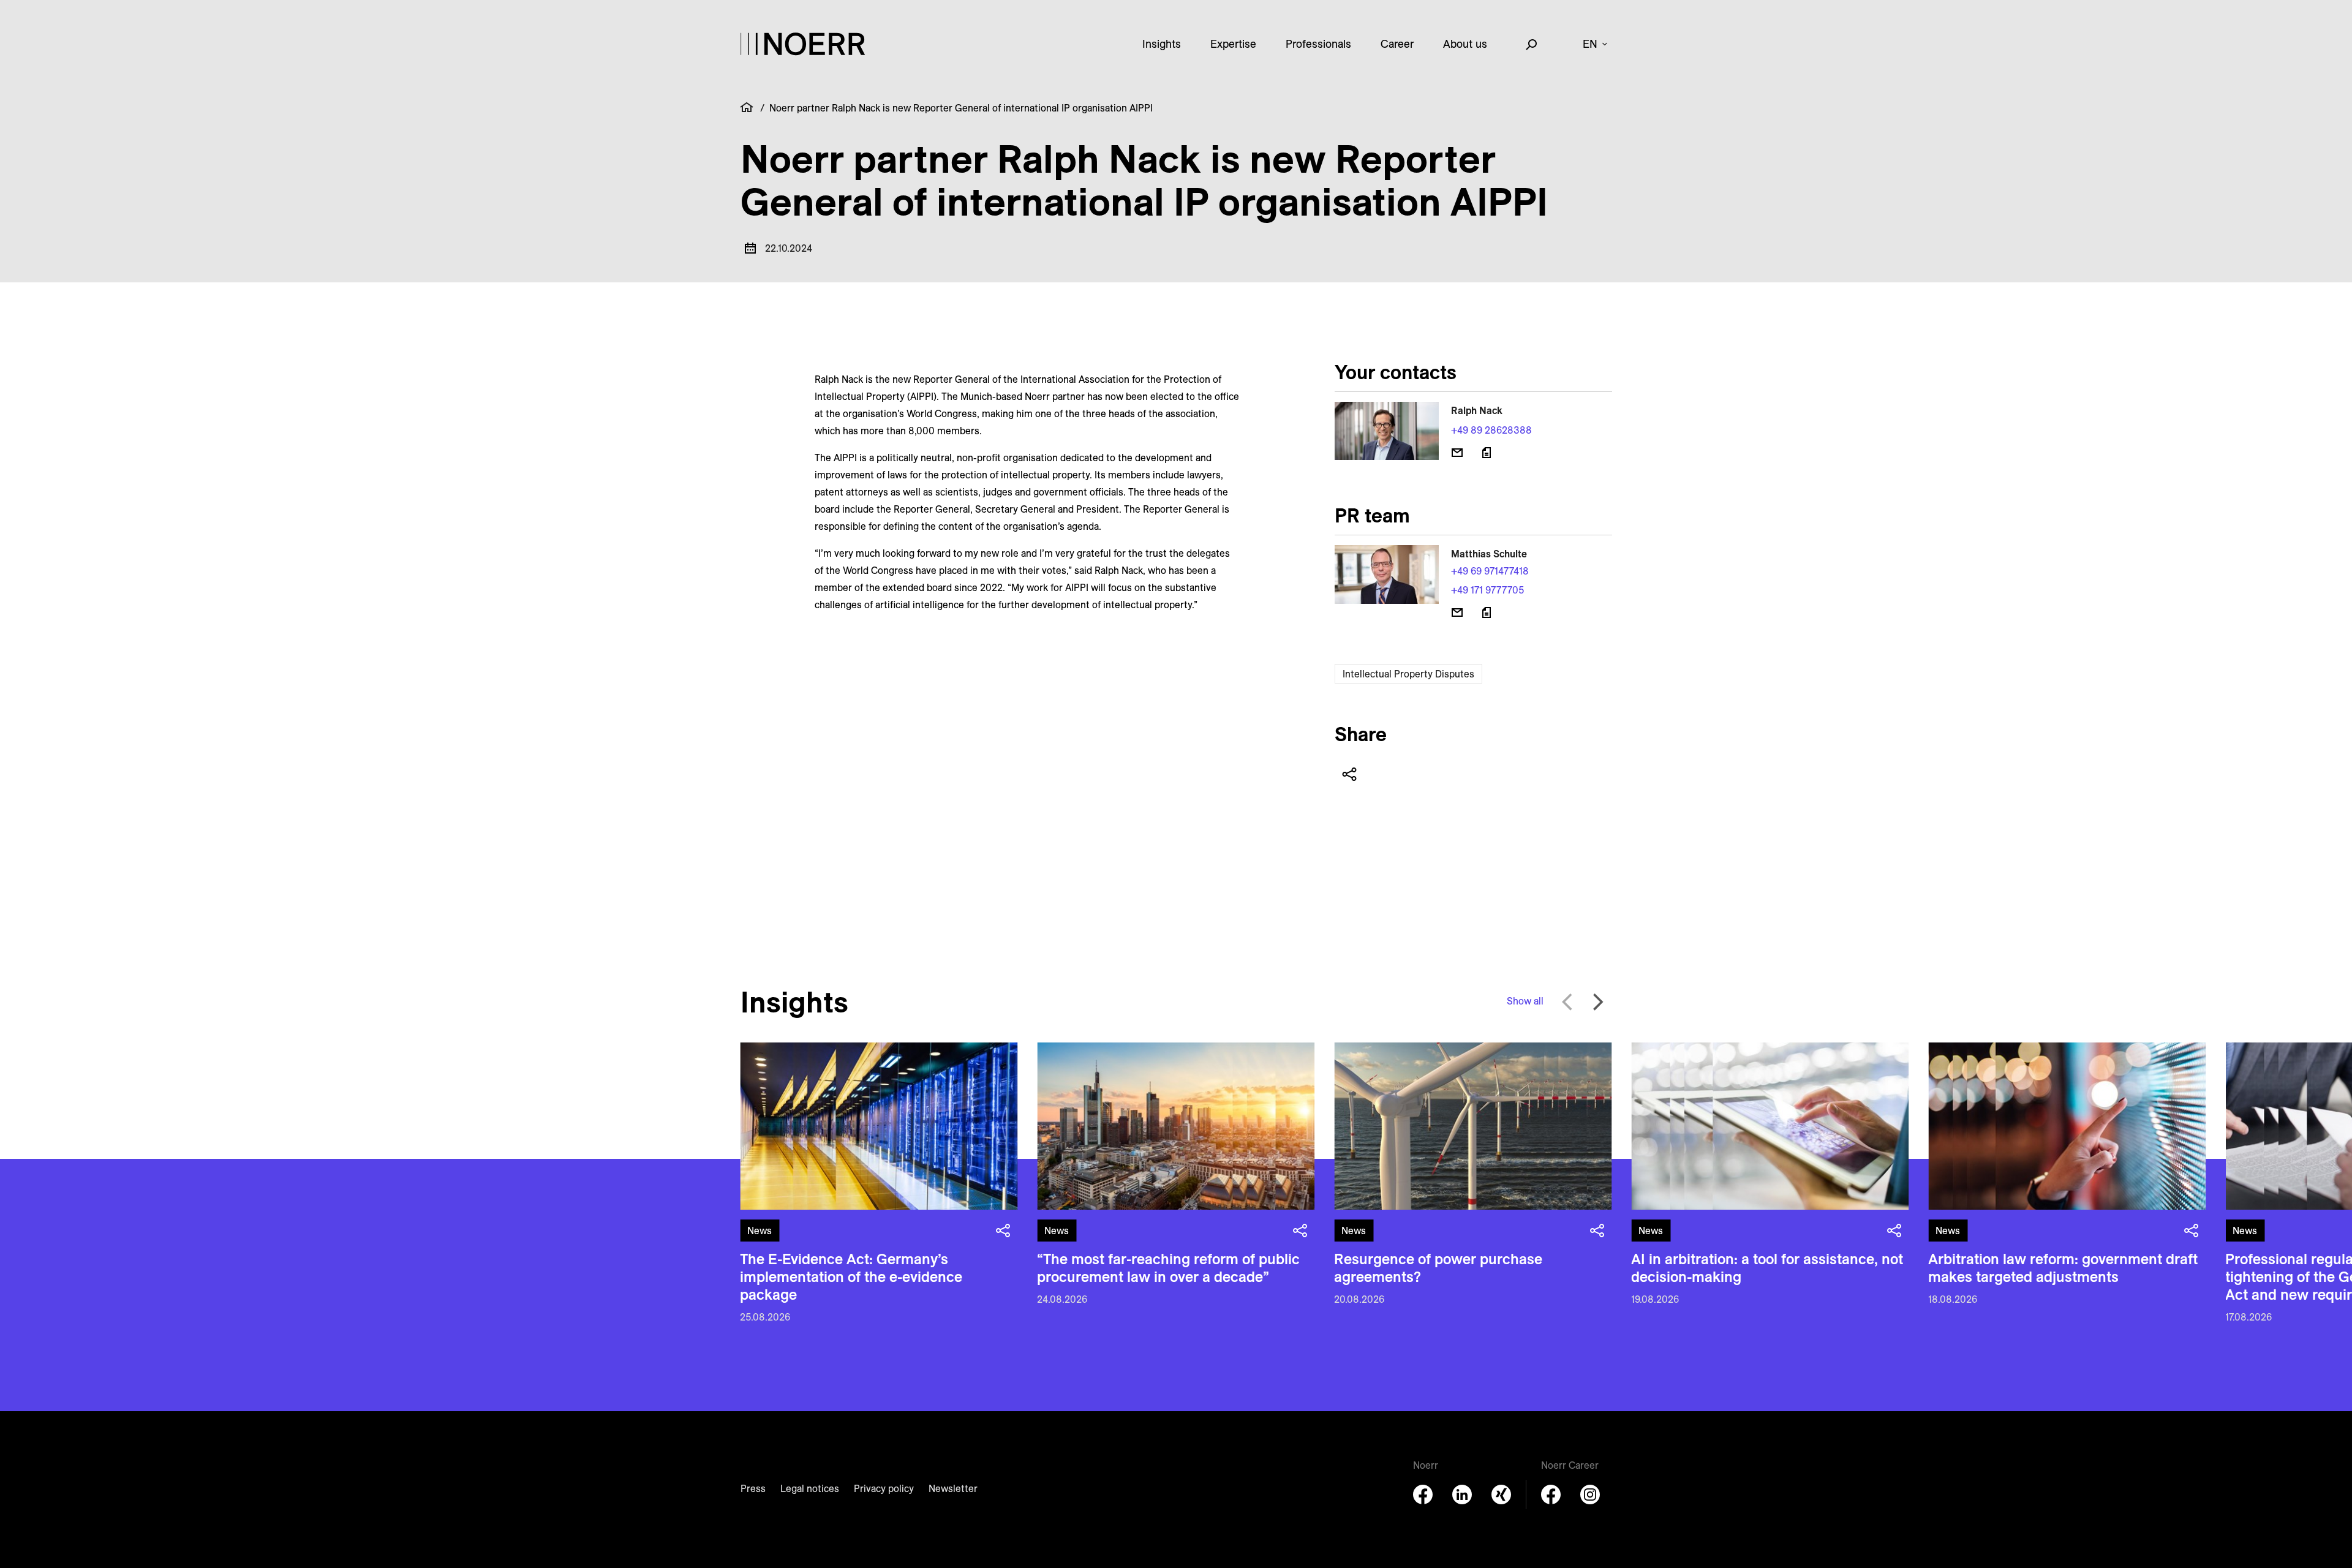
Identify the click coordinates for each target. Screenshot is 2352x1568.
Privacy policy (884, 1488)
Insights (1162, 44)
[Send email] (1457, 453)
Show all (1525, 1001)
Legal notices (810, 1488)
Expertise (1233, 44)
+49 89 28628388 (1491, 430)
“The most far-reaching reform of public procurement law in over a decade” (1168, 1268)
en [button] (1590, 44)
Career (1397, 44)
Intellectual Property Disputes (1408, 674)
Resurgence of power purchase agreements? (1438, 1268)
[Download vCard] (1487, 453)
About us (1465, 44)
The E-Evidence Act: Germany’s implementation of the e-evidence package (851, 1276)
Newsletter (953, 1488)
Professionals (1318, 44)
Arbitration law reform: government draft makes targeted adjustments (2063, 1268)
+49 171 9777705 (1487, 590)
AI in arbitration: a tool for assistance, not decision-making (1767, 1268)
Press (753, 1488)
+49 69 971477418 (1490, 571)
